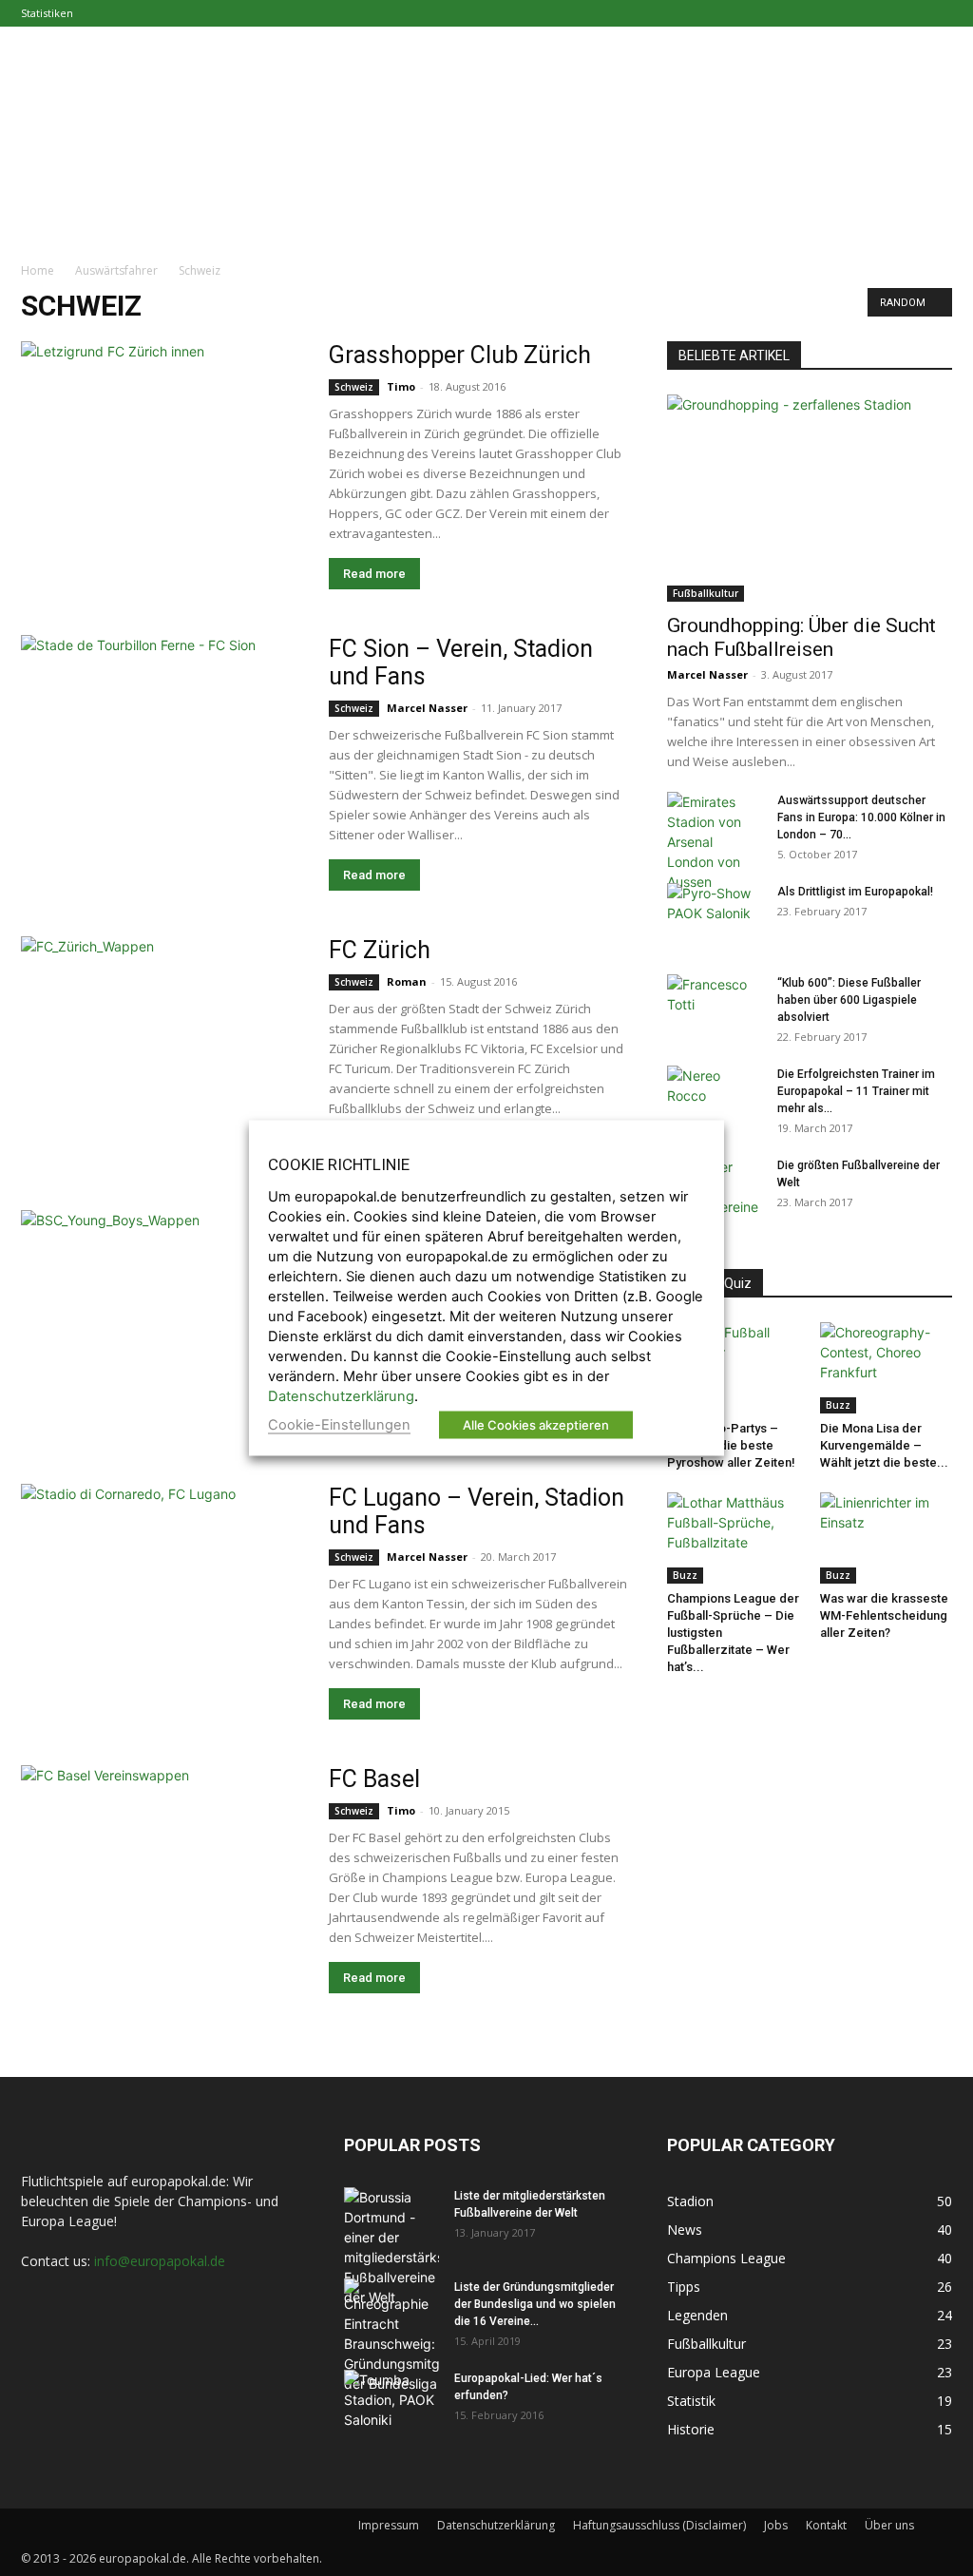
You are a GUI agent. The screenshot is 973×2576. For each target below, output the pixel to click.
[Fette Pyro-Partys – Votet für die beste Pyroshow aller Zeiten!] (734, 1368)
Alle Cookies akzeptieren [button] (536, 1425)
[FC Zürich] (163, 1025)
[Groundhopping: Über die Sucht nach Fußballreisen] (810, 498)
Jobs (776, 2525)
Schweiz (354, 387)
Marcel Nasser (427, 708)
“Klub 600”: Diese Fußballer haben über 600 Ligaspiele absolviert (849, 1000)
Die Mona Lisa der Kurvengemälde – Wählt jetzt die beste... (884, 1445)
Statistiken (47, 13)
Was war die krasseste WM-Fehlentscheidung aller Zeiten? (884, 1615)
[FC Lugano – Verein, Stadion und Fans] (163, 1587)
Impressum (389, 2525)
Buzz (838, 1405)
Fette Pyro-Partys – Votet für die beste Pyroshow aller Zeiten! (731, 1445)
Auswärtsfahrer (116, 270)
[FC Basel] (163, 1875)
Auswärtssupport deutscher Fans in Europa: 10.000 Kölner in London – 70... (861, 817)
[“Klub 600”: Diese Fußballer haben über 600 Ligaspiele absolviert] (715, 1008)
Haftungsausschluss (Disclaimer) (659, 2525)
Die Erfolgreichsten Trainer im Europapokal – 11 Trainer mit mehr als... (856, 1091)
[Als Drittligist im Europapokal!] (715, 916)
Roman (407, 981)
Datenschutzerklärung (496, 2525)
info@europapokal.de (160, 2261)
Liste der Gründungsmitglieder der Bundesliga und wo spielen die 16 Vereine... (535, 2304)
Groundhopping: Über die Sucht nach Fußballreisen (801, 637)
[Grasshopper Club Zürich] (163, 445)
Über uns (889, 2525)
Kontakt (826, 2525)
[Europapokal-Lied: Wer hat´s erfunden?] (391, 2403)
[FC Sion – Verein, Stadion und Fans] (163, 739)
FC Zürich (380, 950)
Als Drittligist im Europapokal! (855, 892)
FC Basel (374, 1779)
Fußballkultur (706, 593)
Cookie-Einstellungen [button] (339, 1425)
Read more (374, 574)
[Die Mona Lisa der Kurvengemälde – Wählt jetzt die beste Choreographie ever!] (887, 1368)
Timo (401, 386)
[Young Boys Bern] (163, 1305)
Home (38, 270)
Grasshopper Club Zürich (460, 355)
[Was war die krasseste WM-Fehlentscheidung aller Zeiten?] (887, 1538)
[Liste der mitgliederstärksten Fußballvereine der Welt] (391, 2247)
